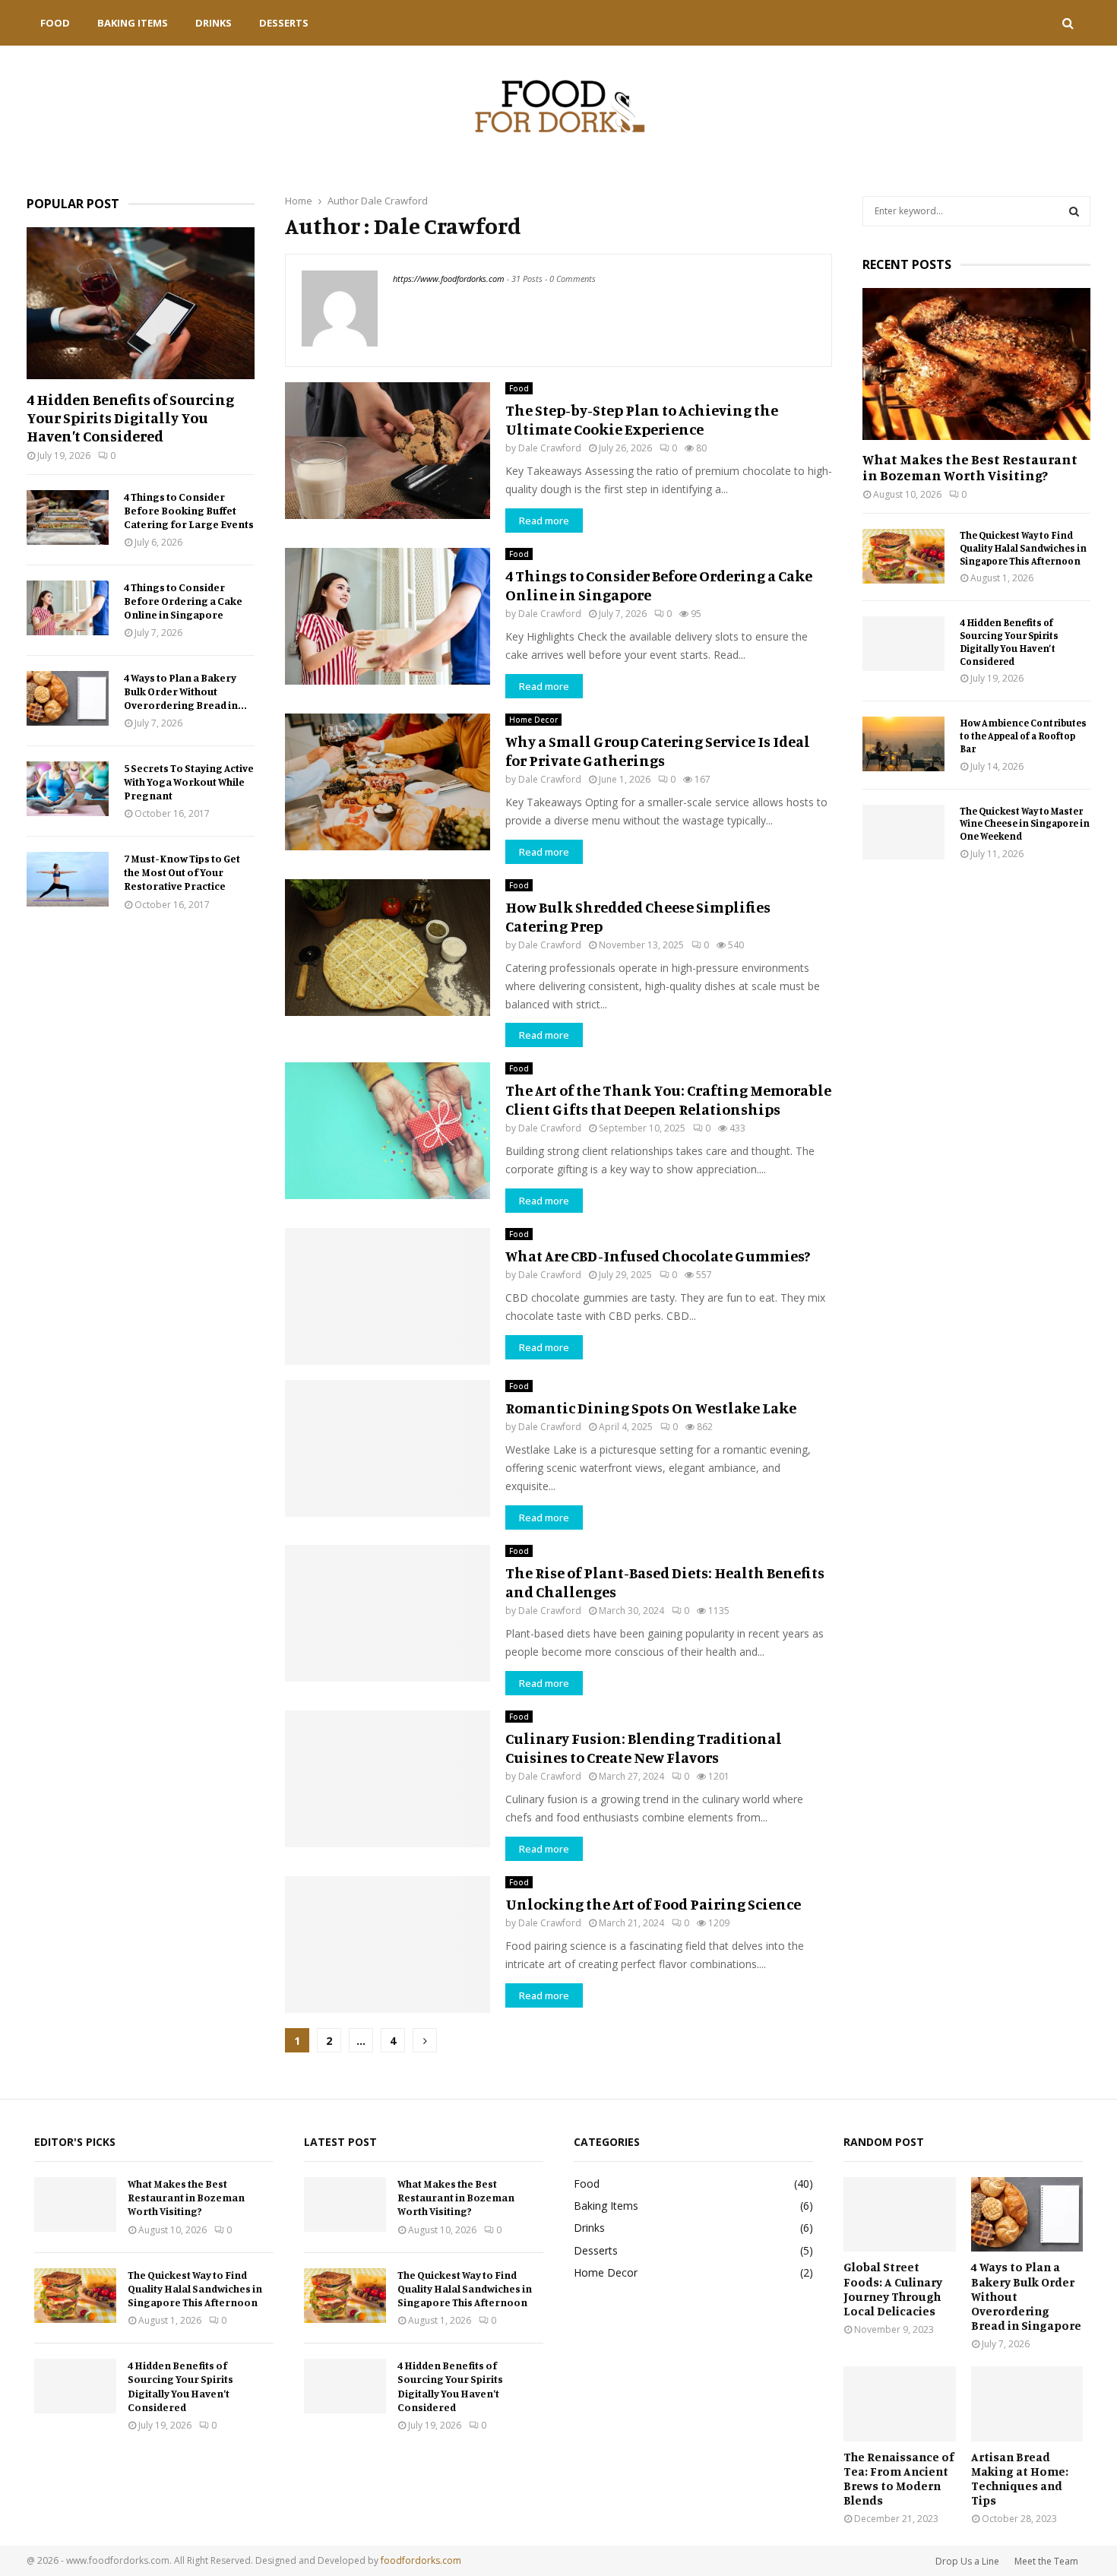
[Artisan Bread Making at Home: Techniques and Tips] (1027, 2404)
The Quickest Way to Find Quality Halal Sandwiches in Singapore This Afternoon (1023, 548)
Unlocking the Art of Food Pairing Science (653, 1904)
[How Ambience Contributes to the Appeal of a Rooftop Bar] (903, 744)
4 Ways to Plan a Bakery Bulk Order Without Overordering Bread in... (185, 691)
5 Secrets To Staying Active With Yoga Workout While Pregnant (189, 782)
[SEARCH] (1074, 211)
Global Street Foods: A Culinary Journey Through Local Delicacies (893, 2289)
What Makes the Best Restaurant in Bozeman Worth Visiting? (970, 467)
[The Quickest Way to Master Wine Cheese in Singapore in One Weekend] (903, 832)
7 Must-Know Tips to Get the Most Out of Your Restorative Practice (182, 872)
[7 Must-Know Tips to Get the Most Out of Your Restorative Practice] (68, 879)
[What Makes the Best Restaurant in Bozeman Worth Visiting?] (976, 364)
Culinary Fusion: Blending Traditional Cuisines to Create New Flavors (644, 1748)
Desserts (284, 23)
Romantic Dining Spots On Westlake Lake (651, 1408)
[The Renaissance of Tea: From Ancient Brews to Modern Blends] (900, 2404)
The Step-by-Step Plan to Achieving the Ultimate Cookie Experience (642, 419)
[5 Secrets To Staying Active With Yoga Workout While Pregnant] (68, 789)
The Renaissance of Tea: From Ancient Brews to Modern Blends (899, 2479)
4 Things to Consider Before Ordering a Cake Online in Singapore (183, 601)
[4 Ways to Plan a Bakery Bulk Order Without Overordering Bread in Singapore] (68, 698)
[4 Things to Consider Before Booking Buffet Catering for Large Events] (68, 517)
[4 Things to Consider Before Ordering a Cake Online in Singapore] (68, 608)
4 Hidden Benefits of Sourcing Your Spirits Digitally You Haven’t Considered (130, 418)
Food (55, 23)
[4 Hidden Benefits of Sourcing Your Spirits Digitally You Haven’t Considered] (141, 303)
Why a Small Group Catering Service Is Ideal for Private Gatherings (658, 751)
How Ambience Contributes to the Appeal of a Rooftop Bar (1023, 736)
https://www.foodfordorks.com (449, 278)
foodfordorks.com (421, 2560)
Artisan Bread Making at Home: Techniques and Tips (1020, 2479)
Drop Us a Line (967, 2561)
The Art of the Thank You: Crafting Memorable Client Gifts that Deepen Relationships (668, 1100)
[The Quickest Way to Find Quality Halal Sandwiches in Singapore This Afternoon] (903, 556)
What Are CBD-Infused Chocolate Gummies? (658, 1256)
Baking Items (133, 23)
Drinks (214, 23)
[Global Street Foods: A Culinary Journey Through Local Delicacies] (900, 2214)
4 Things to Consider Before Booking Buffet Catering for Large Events (189, 510)
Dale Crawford (394, 201)
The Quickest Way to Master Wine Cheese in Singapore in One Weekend (1025, 824)
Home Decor (533, 720)
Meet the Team (1046, 2561)
